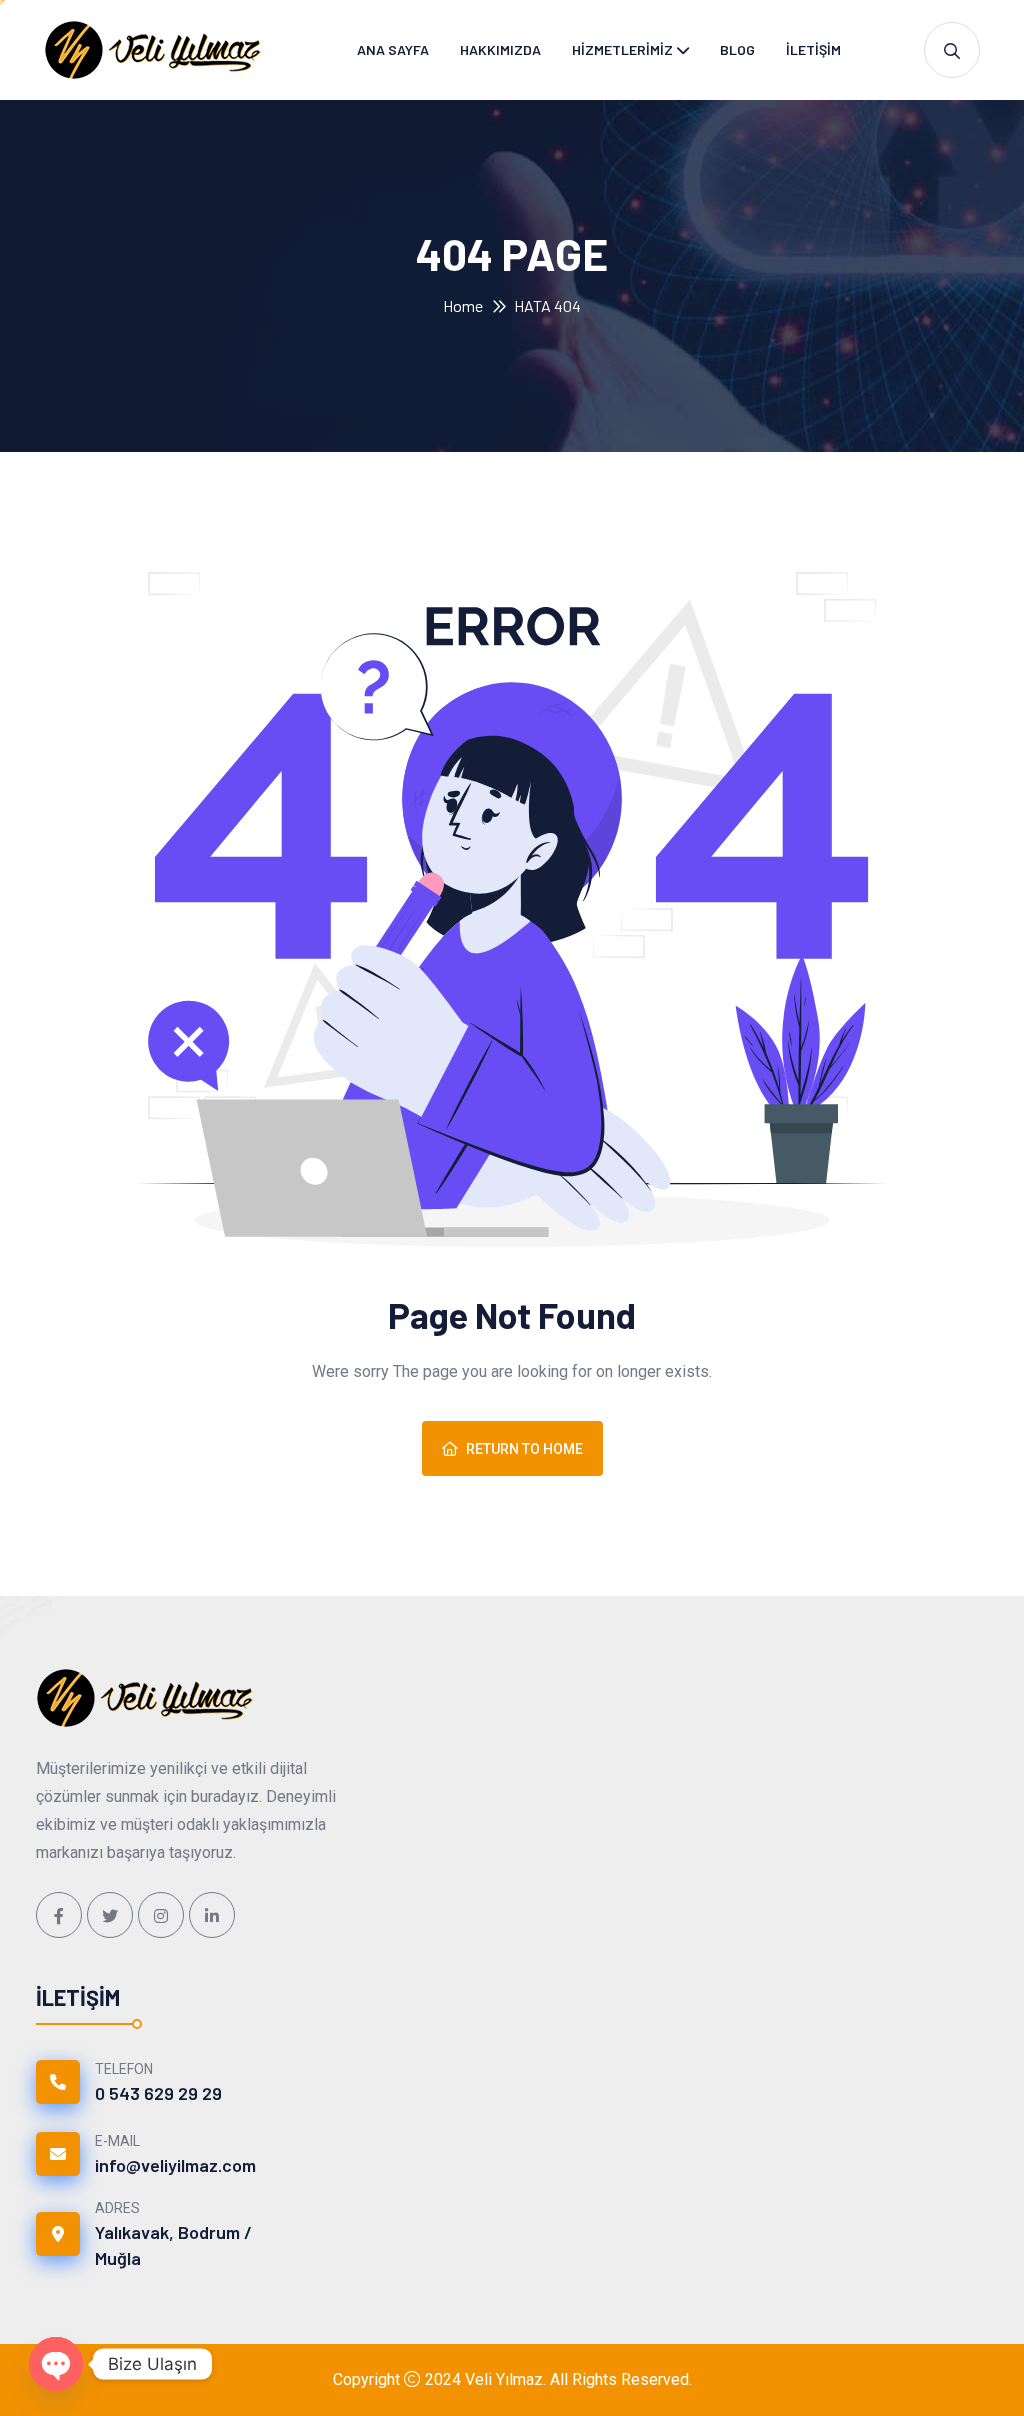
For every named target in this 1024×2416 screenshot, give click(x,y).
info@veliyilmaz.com (175, 2165)
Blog (737, 49)
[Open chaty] (56, 2364)
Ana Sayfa (393, 49)
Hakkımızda (500, 49)
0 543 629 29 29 (158, 2093)
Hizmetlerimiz (622, 49)
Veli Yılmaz (504, 2379)
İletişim (813, 49)
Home (463, 305)
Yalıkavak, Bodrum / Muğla (173, 2245)
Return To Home (524, 1449)
